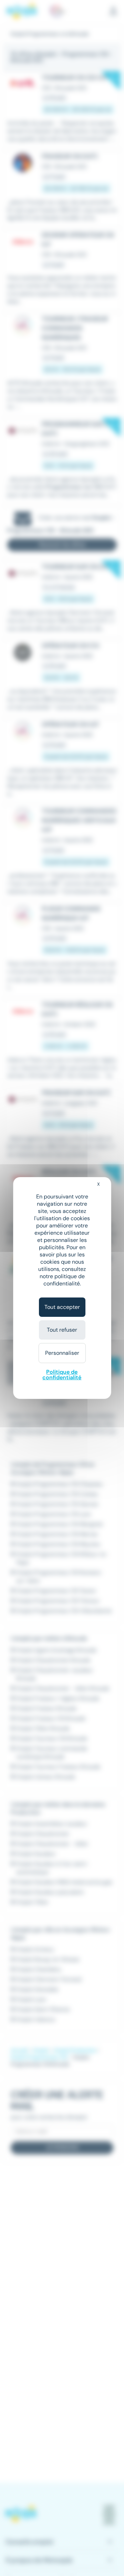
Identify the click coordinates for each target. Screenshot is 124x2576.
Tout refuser (62, 1330)
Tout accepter (62, 1307)
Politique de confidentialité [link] (62, 1375)
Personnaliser (62, 1353)
